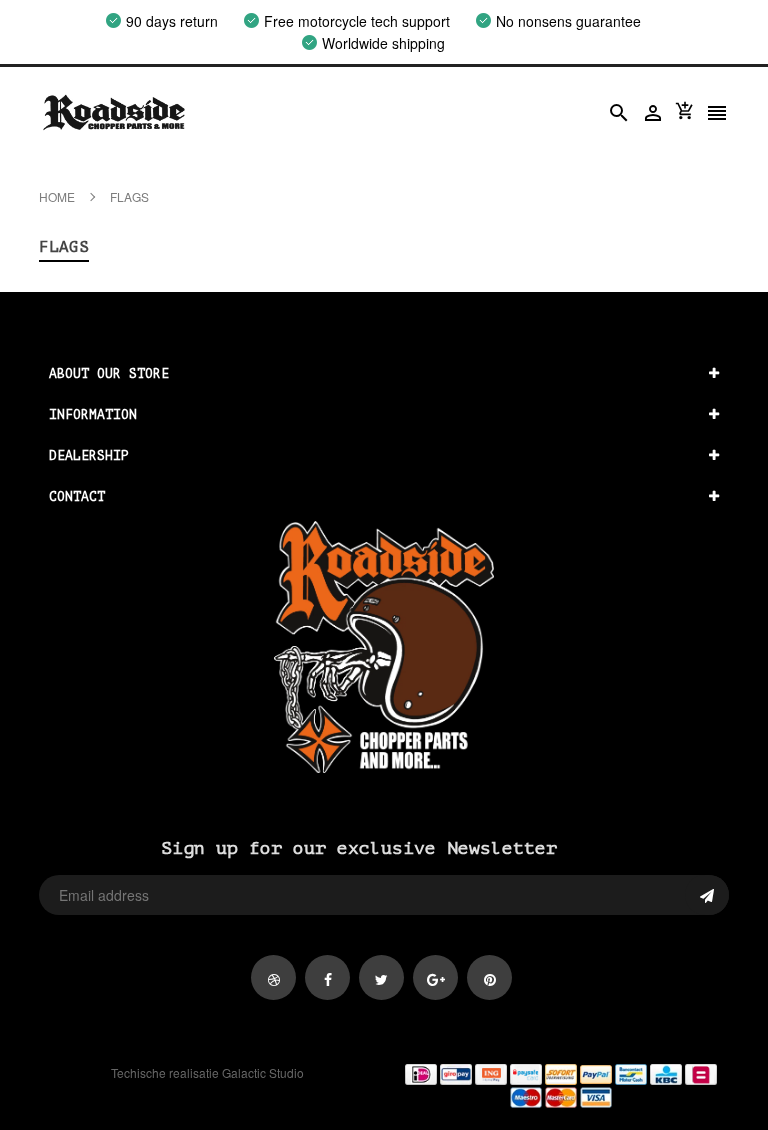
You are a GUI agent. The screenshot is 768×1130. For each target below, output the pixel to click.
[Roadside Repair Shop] (560, 1085)
